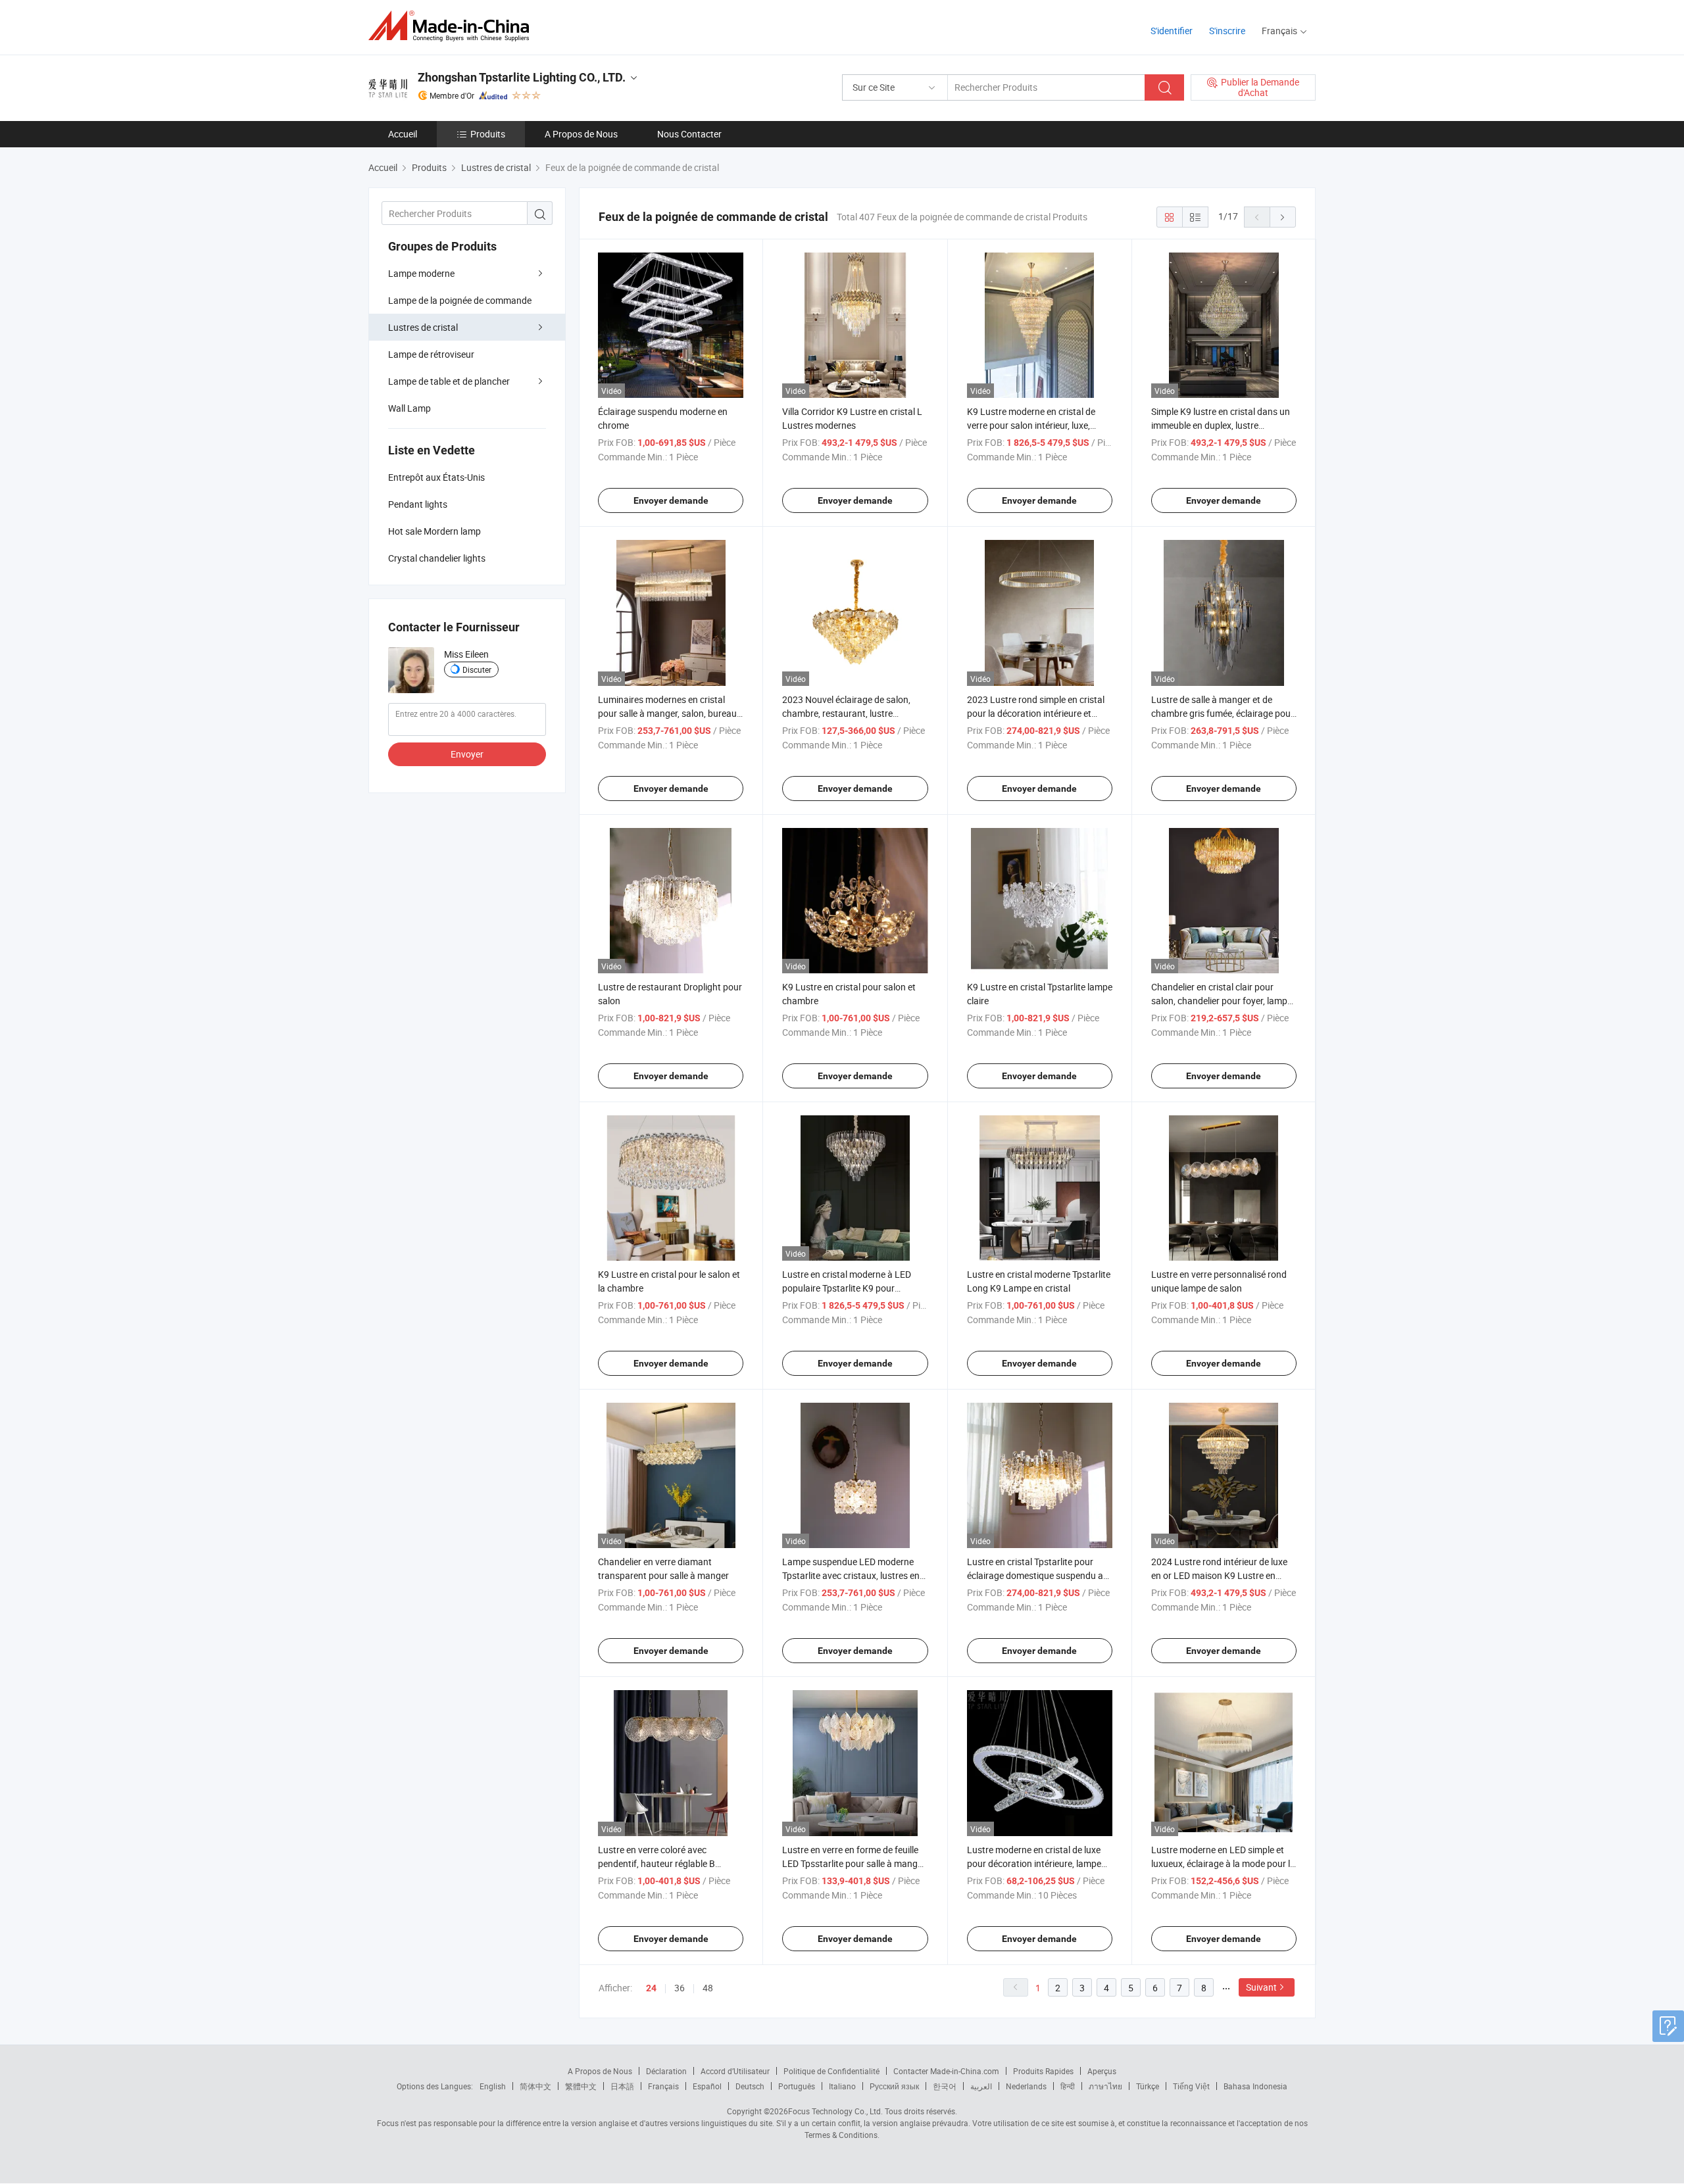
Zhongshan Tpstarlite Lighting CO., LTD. (522, 77)
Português (797, 2086)
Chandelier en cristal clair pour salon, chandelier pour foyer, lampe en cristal (1222, 1001)
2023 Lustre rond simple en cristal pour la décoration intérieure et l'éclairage (1036, 713)
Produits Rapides (1043, 2071)
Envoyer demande (671, 500)
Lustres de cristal (423, 327)
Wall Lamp (409, 408)
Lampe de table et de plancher (449, 381)
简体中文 (535, 2086)
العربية (981, 2086)
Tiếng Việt (1191, 2086)
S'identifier (1172, 31)
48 (708, 1988)
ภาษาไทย (1105, 2086)
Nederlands (1026, 2086)
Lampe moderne (421, 273)
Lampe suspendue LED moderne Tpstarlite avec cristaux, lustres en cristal (851, 1575)
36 (680, 1988)
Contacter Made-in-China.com (946, 2071)
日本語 (622, 2086)
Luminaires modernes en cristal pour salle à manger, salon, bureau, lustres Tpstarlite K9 (668, 713)
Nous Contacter (689, 134)
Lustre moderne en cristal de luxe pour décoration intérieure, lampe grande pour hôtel (1034, 1863)
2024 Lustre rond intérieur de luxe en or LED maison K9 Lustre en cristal (1219, 1575)
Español (707, 2086)
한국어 (945, 2086)
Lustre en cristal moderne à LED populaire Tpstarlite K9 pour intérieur (847, 1288)
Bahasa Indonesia (1255, 2086)
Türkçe (1148, 2086)
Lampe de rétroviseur (431, 354)
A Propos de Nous (581, 134)
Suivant (1261, 1987)
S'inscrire (1227, 31)
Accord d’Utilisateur (735, 2071)
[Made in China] (453, 26)
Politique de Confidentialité (831, 2071)
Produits (488, 134)
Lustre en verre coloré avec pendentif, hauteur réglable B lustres (656, 1863)
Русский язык (894, 2086)
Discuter (477, 669)
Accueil (403, 134)
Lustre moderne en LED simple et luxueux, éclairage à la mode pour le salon (1223, 1863)
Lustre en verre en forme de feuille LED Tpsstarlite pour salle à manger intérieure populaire (854, 1863)
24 (651, 1988)
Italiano (842, 2086)
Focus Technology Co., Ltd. (835, 2111)
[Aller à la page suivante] (1283, 217)
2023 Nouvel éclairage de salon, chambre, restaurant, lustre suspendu (846, 713)
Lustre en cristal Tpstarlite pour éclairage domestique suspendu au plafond (1038, 1575)
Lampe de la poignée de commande (460, 300)
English (493, 2086)
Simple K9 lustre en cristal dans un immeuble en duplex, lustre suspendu (1221, 425)
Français (663, 2086)
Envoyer (467, 754)
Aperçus (1102, 2071)
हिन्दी (1068, 2086)
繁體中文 (581, 2086)
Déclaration (666, 2071)
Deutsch (750, 2086)
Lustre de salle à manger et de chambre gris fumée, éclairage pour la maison (1223, 713)
